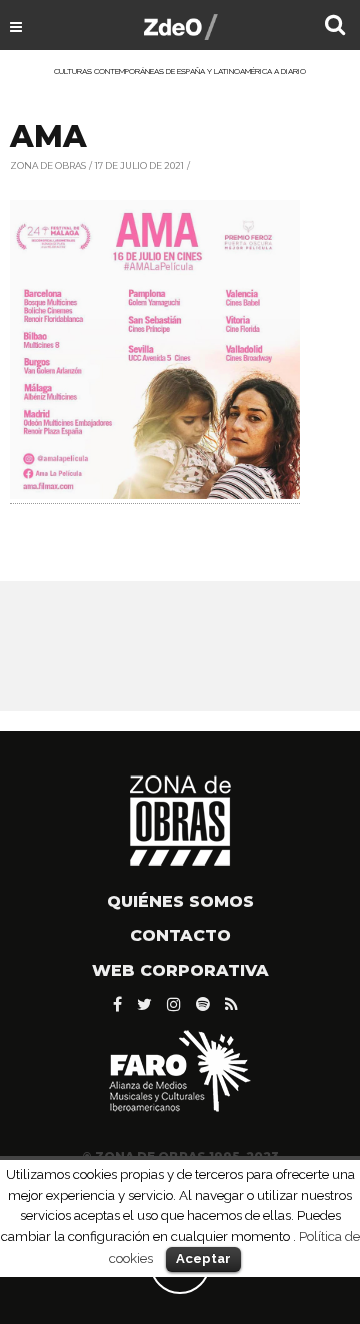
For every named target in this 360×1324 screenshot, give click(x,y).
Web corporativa (180, 970)
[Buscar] (335, 27)
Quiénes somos (180, 901)
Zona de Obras (48, 165)
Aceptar (203, 1258)
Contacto (180, 935)
